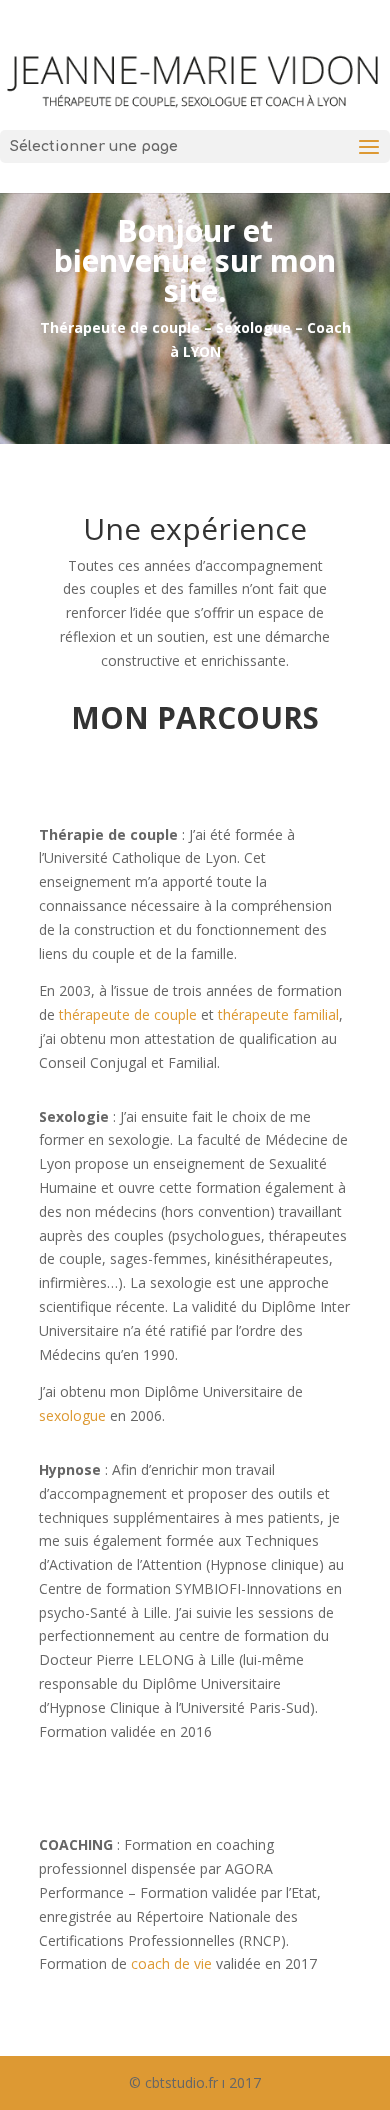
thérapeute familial (278, 1014)
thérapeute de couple (128, 1014)
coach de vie (171, 1963)
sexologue (72, 1415)
